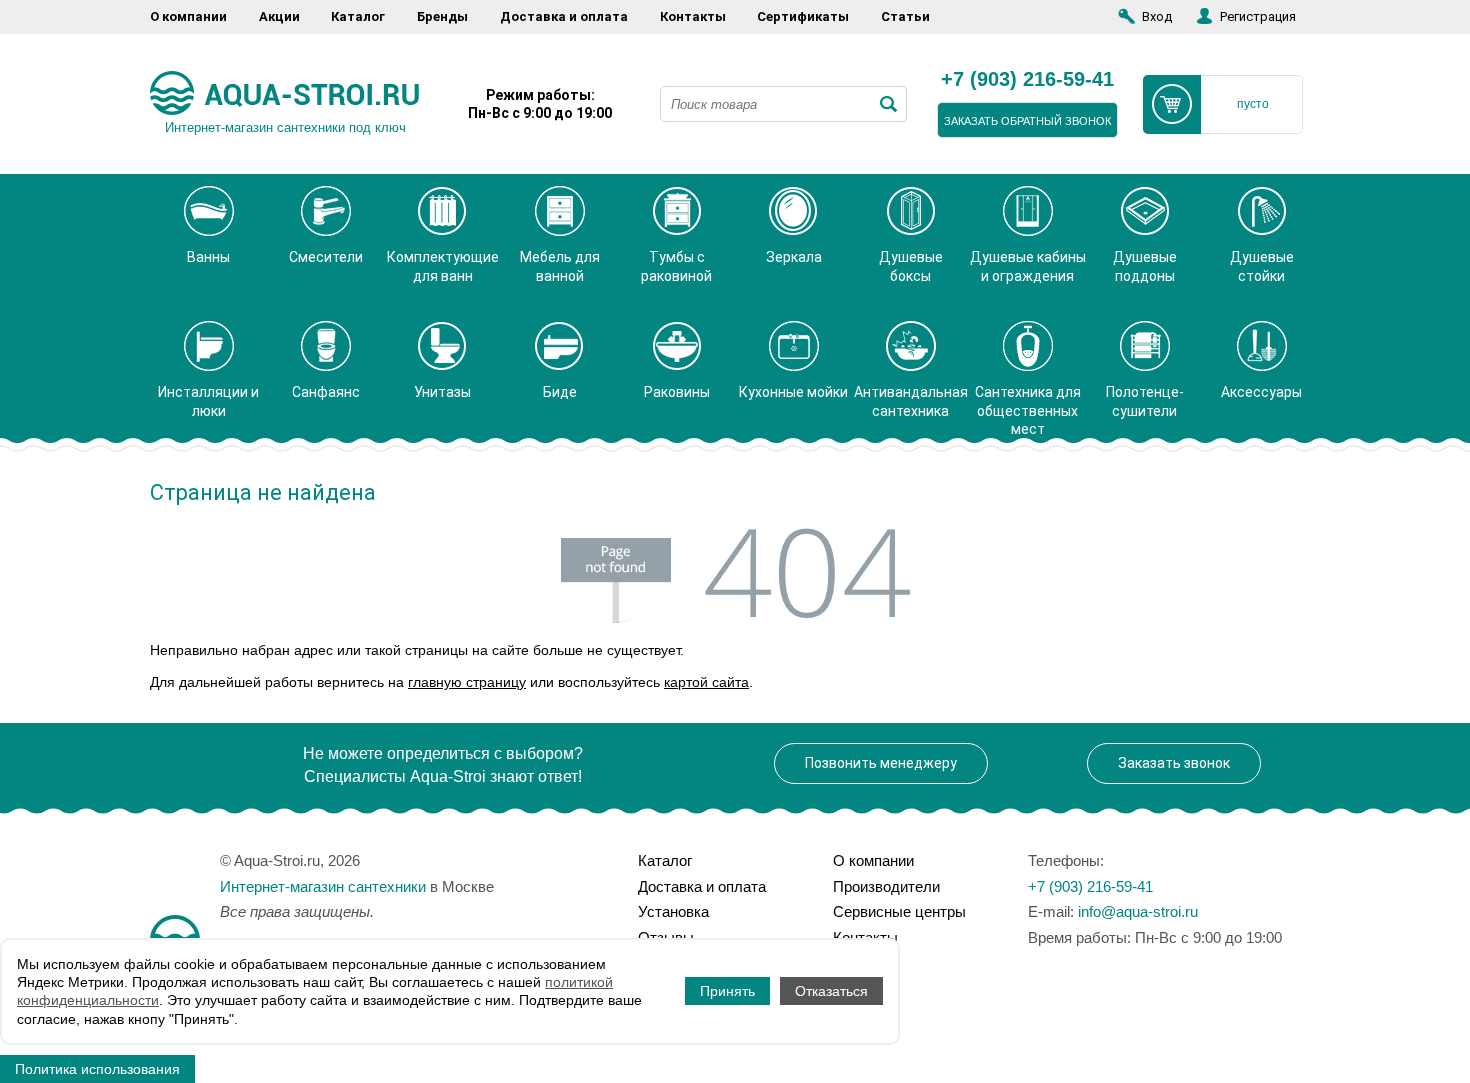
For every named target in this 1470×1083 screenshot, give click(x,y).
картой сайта (706, 682)
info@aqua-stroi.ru (1138, 911)
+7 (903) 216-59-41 (1027, 80)
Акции (279, 16)
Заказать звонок (1174, 763)
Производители (886, 886)
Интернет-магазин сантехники (323, 886)
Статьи (905, 16)
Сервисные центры (899, 911)
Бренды (442, 16)
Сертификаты (803, 16)
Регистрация (1258, 16)
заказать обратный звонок (1027, 121)
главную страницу (467, 682)
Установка (673, 911)
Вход (1157, 16)
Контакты (693, 16)
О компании (188, 16)
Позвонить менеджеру (881, 763)
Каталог (358, 16)
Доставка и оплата (564, 16)
